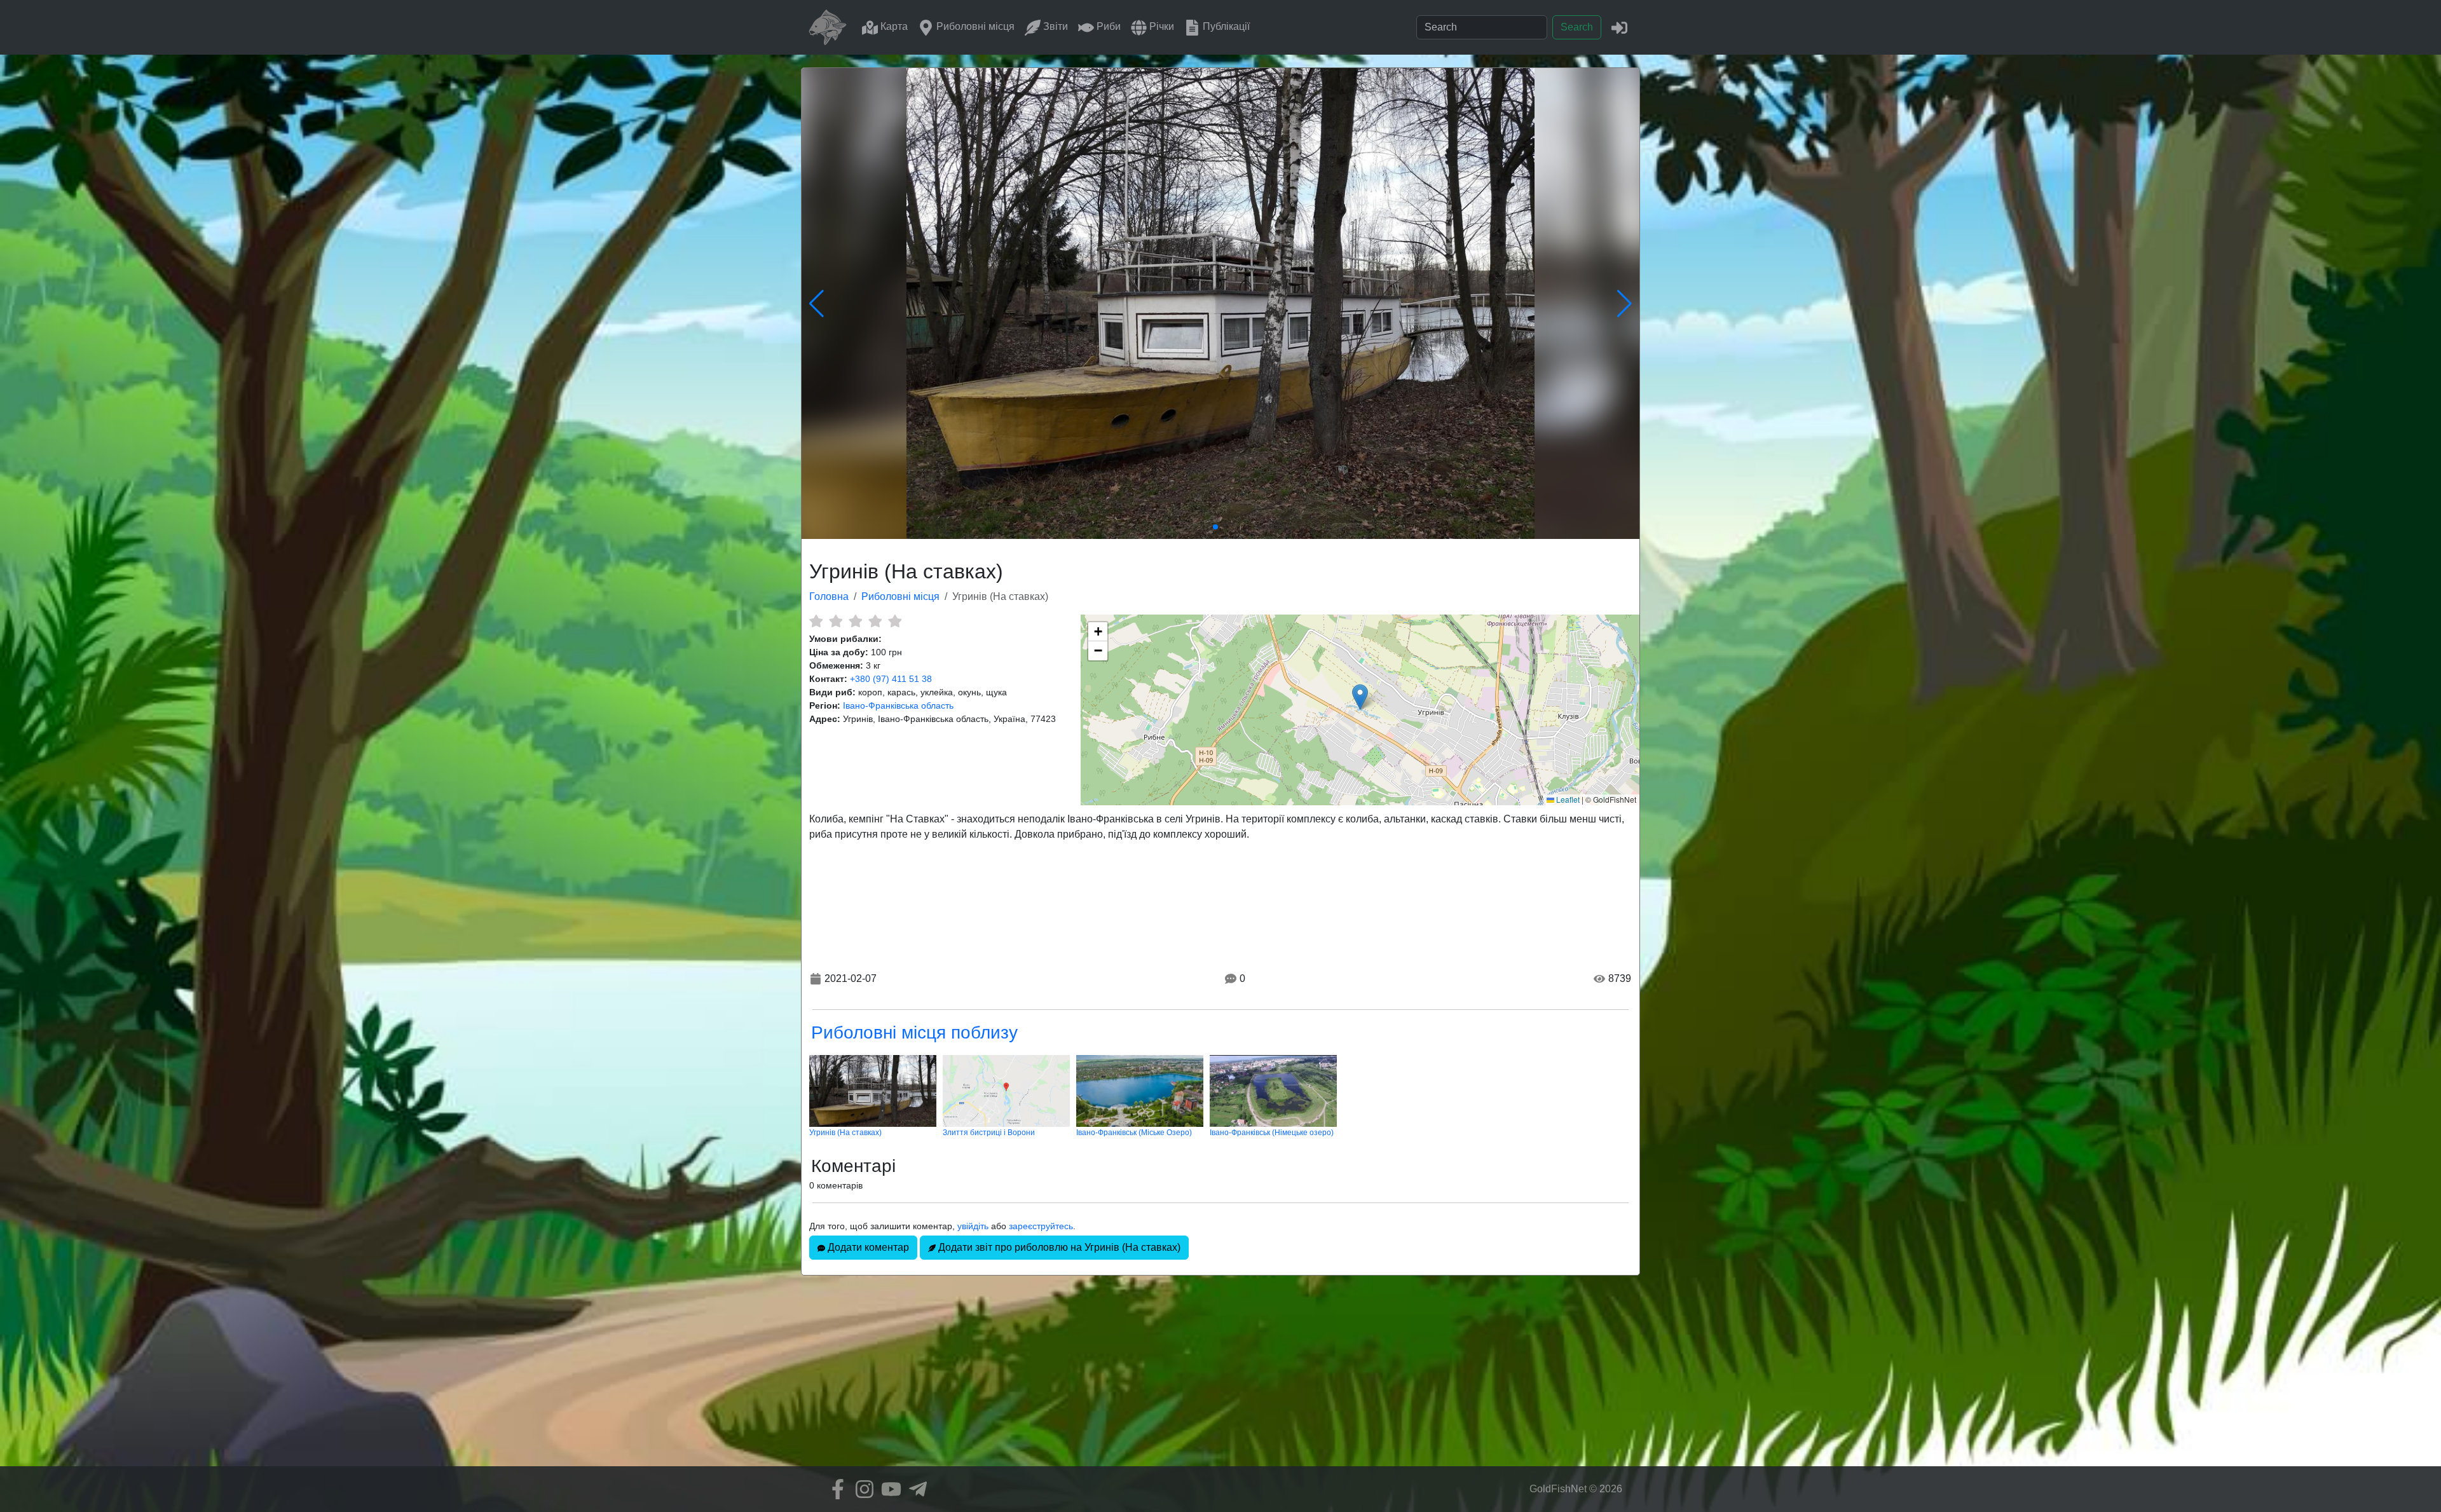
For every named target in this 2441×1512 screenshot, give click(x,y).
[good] (875, 621)
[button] (1360, 697)
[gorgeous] (895, 621)
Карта (893, 26)
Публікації (1225, 26)
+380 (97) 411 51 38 (891, 679)
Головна (829, 596)
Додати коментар (867, 1247)
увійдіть (973, 1226)
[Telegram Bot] (915, 1489)
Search (1577, 27)
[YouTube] (888, 1489)
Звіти (1054, 26)
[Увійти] (1619, 27)
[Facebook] (835, 1489)
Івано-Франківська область (898, 705)
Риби (1107, 26)
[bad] (816, 621)
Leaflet (1567, 799)
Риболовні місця (974, 26)
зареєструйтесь (1041, 1226)
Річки (1160, 26)
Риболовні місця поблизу (914, 1032)
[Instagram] (861, 1489)
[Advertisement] (1220, 1377)
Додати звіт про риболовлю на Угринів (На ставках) (1058, 1247)
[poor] (836, 621)
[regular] (855, 621)
